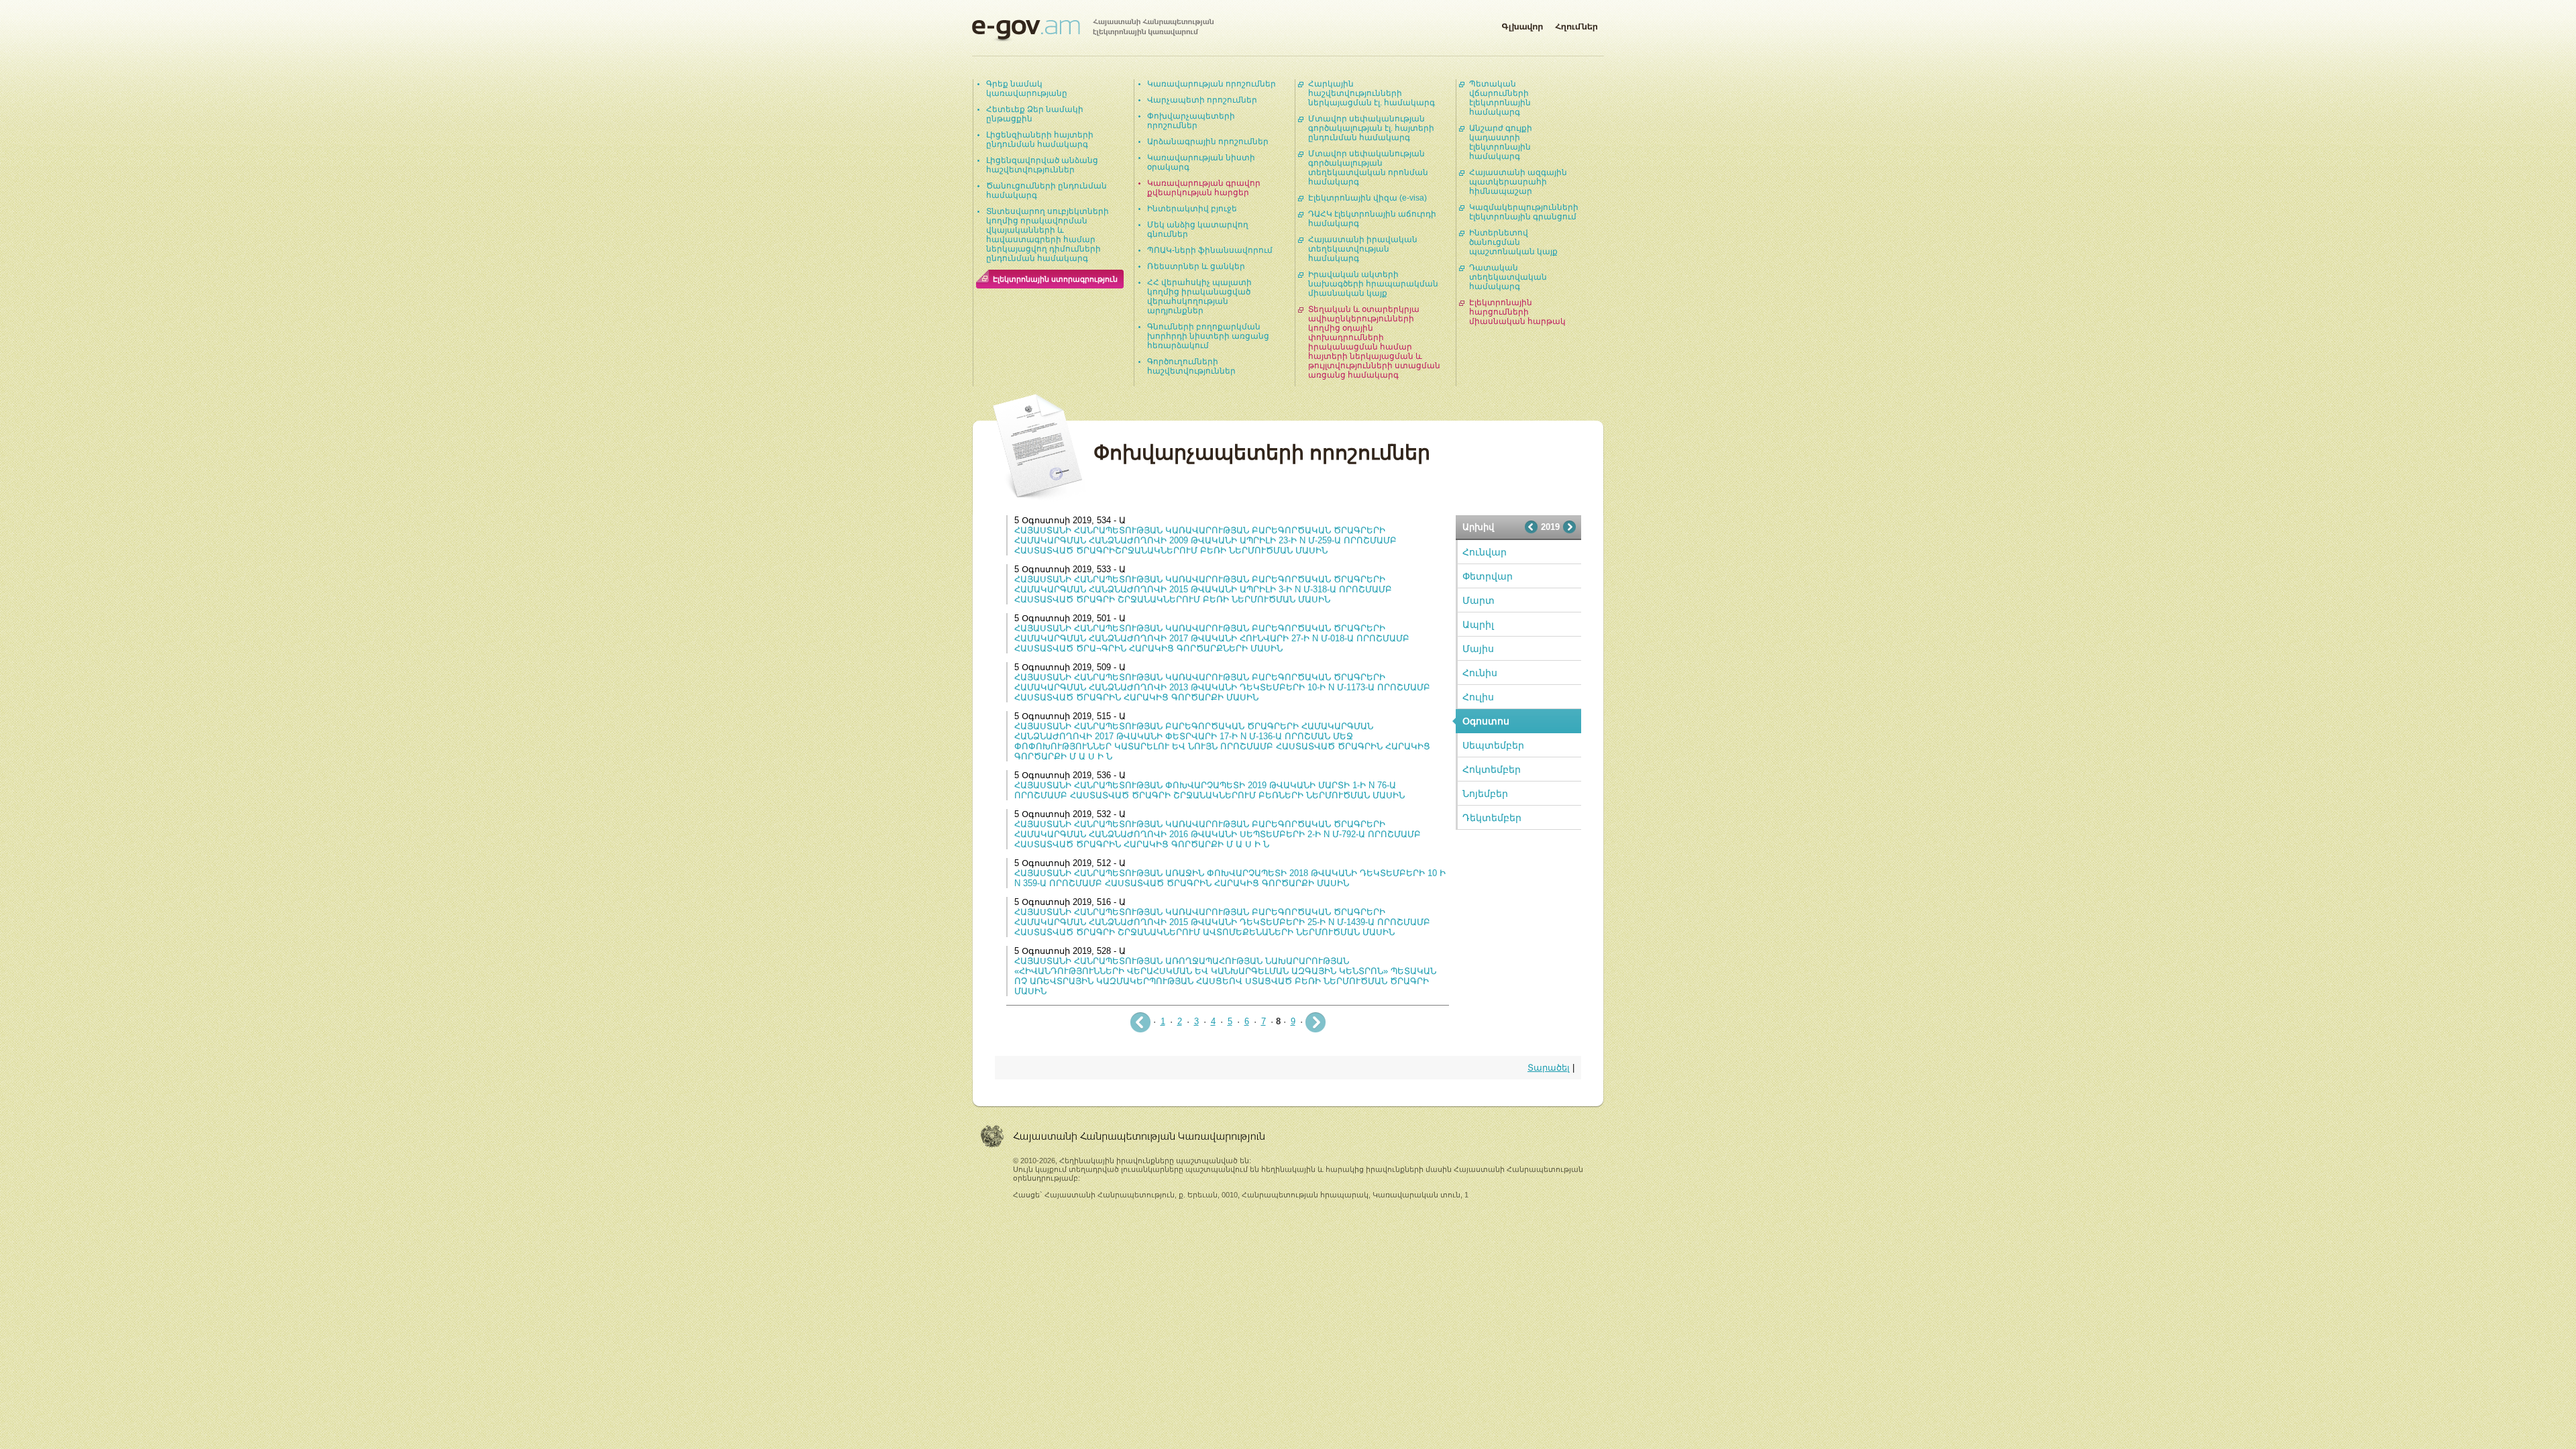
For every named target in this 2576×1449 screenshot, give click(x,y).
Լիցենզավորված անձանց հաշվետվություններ (1042, 165)
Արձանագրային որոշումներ (1208, 142)
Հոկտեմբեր (1492, 769)
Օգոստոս (1486, 721)
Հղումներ (1576, 24)
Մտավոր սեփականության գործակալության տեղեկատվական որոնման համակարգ (1368, 168)
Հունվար (1485, 552)
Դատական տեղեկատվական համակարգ (1508, 277)
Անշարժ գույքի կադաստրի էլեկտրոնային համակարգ (1501, 142)
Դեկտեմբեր (1492, 818)
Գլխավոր (1522, 24)
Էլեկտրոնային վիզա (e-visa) (1367, 198)
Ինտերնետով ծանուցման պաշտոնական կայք (1513, 242)
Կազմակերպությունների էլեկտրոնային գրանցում (1524, 212)
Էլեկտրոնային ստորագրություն (1055, 279)
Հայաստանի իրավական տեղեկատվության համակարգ (1363, 249)
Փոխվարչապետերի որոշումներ (1191, 121)
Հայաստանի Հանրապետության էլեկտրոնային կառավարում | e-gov (1093, 30)
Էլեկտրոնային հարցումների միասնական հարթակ (1517, 312)
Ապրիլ (1478, 625)
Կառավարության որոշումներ (1212, 84)
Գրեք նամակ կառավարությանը (1027, 89)
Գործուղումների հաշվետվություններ (1191, 366)
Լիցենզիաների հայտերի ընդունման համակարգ (1040, 140)
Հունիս (1480, 673)
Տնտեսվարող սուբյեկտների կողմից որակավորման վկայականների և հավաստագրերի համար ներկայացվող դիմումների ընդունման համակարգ (1048, 235)
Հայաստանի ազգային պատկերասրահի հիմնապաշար (1518, 182)
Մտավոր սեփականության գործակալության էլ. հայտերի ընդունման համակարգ (1371, 128)
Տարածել (1549, 1068)
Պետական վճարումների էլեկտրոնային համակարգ (1500, 98)
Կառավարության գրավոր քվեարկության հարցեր (1204, 188)
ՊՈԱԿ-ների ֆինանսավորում (1210, 250)
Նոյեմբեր (1485, 794)
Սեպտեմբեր (1493, 745)
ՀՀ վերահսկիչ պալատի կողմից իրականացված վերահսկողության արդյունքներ (1199, 297)
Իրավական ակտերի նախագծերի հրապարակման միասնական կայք (1373, 284)
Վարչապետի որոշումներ (1202, 100)
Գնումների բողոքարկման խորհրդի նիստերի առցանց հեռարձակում (1208, 336)
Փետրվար (1488, 576)
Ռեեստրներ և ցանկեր (1196, 266)
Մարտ (1479, 600)
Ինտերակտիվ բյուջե (1192, 209)
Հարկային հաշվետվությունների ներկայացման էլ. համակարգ (1372, 93)
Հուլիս (1478, 697)
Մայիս (1478, 649)
